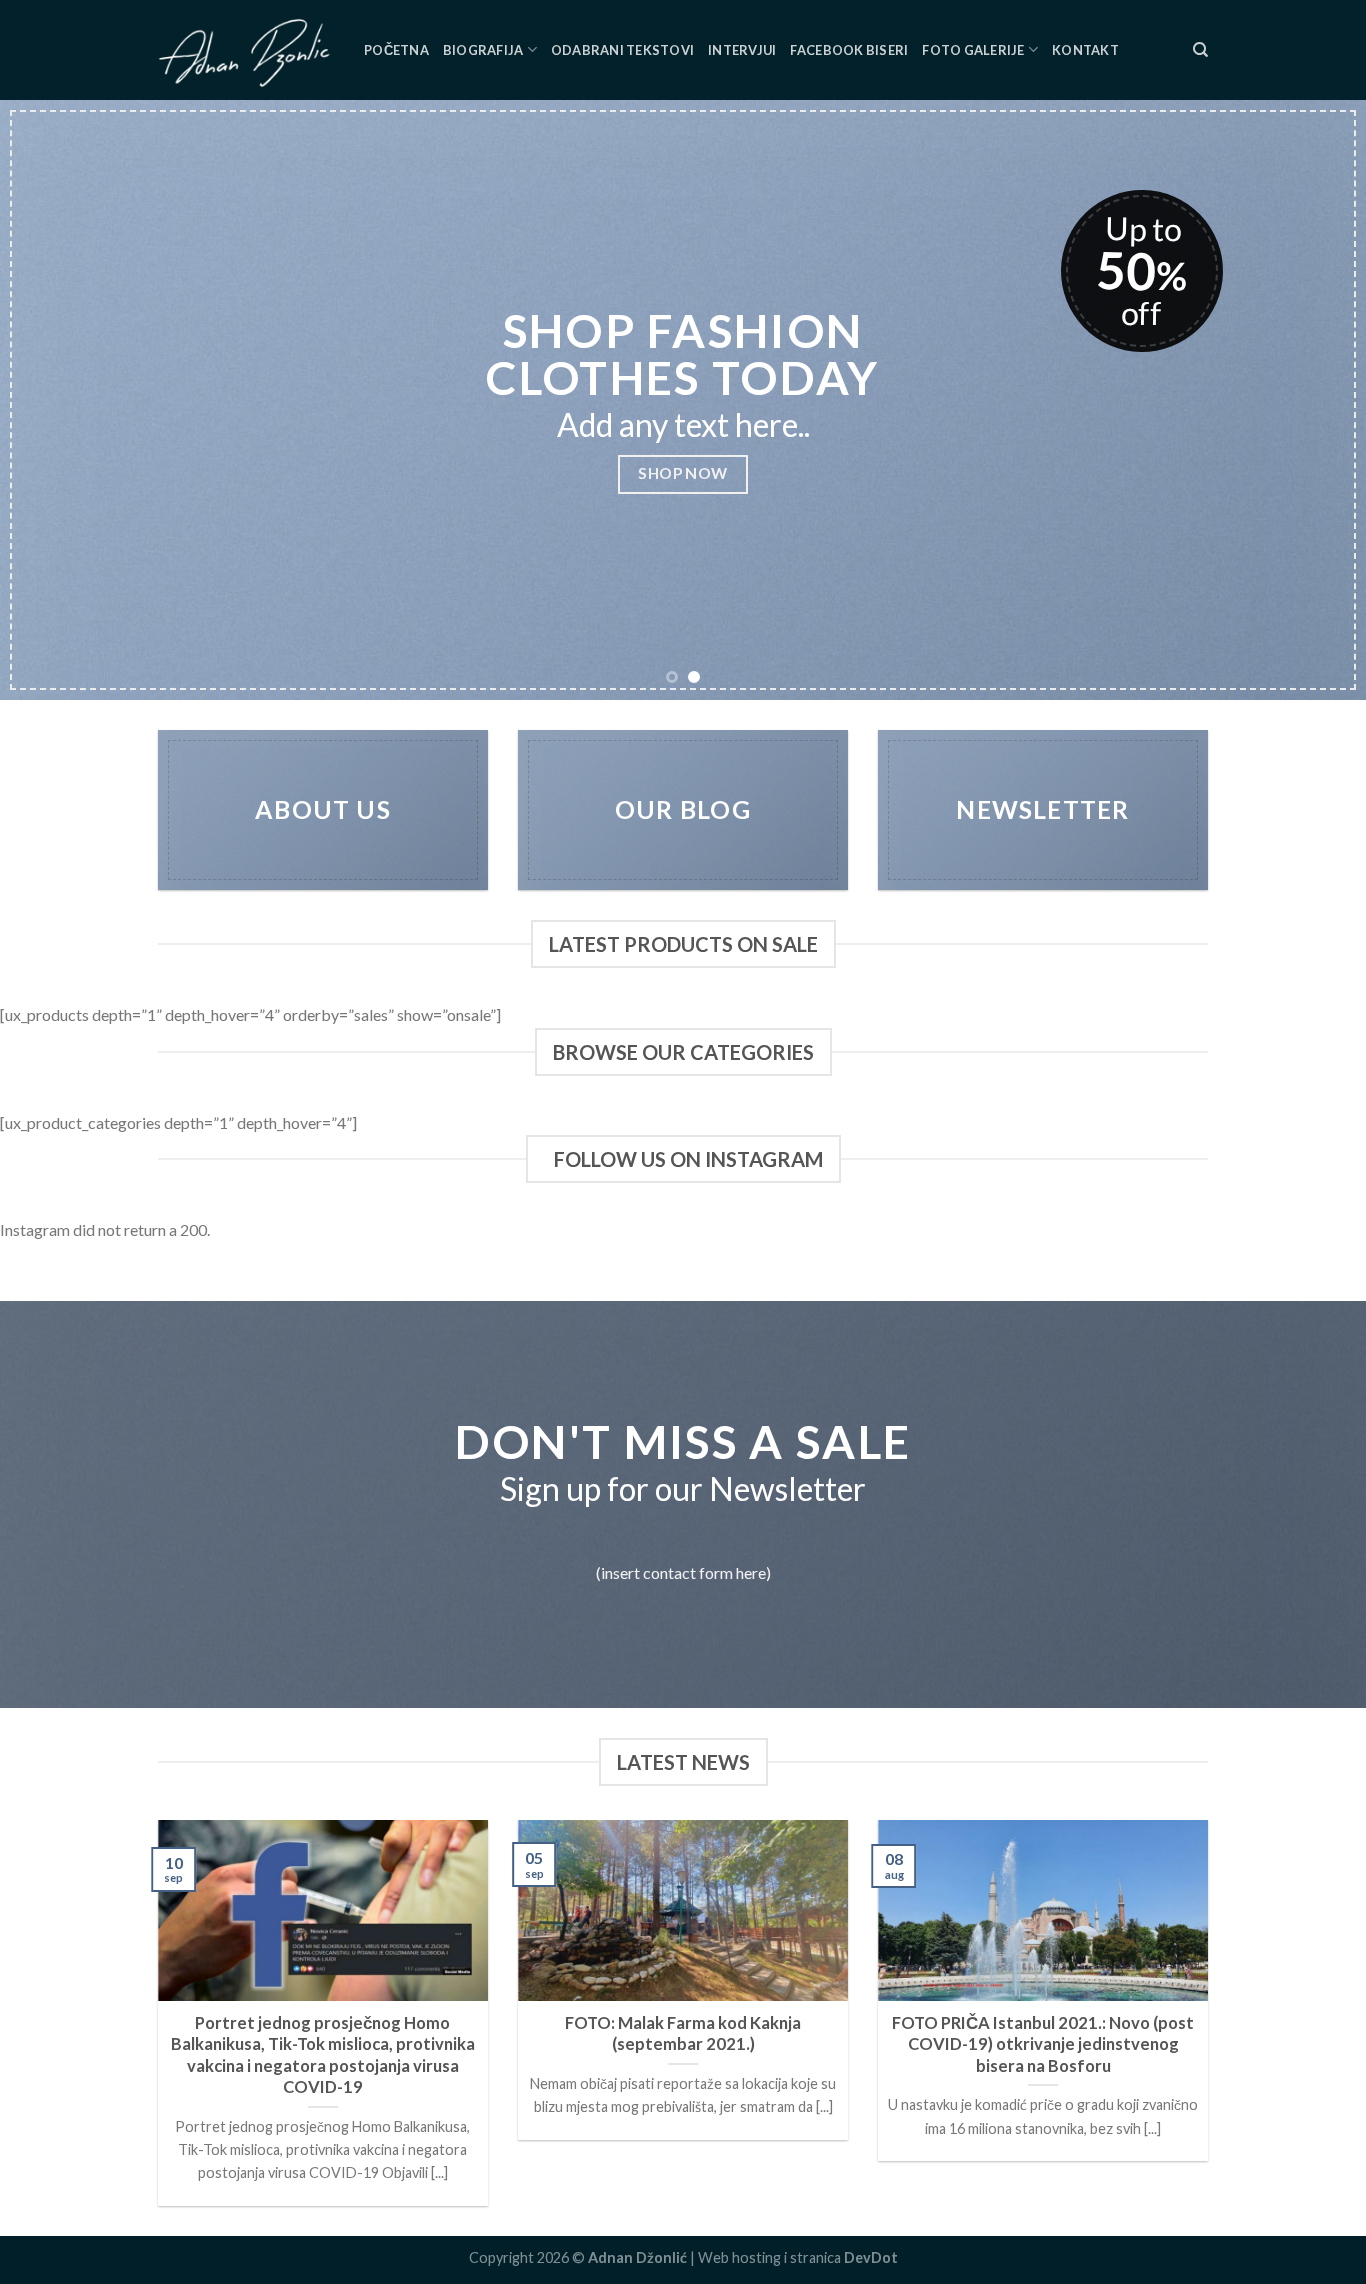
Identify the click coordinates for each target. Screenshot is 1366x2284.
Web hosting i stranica (798, 2257)
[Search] (1200, 50)
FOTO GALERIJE (973, 50)
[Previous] (53, 400)
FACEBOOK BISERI (849, 50)
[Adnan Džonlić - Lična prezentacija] (246, 50)
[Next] (1313, 400)
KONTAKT (1085, 50)
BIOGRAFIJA (483, 50)
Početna (396, 50)
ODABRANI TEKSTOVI (622, 50)
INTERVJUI (742, 50)
